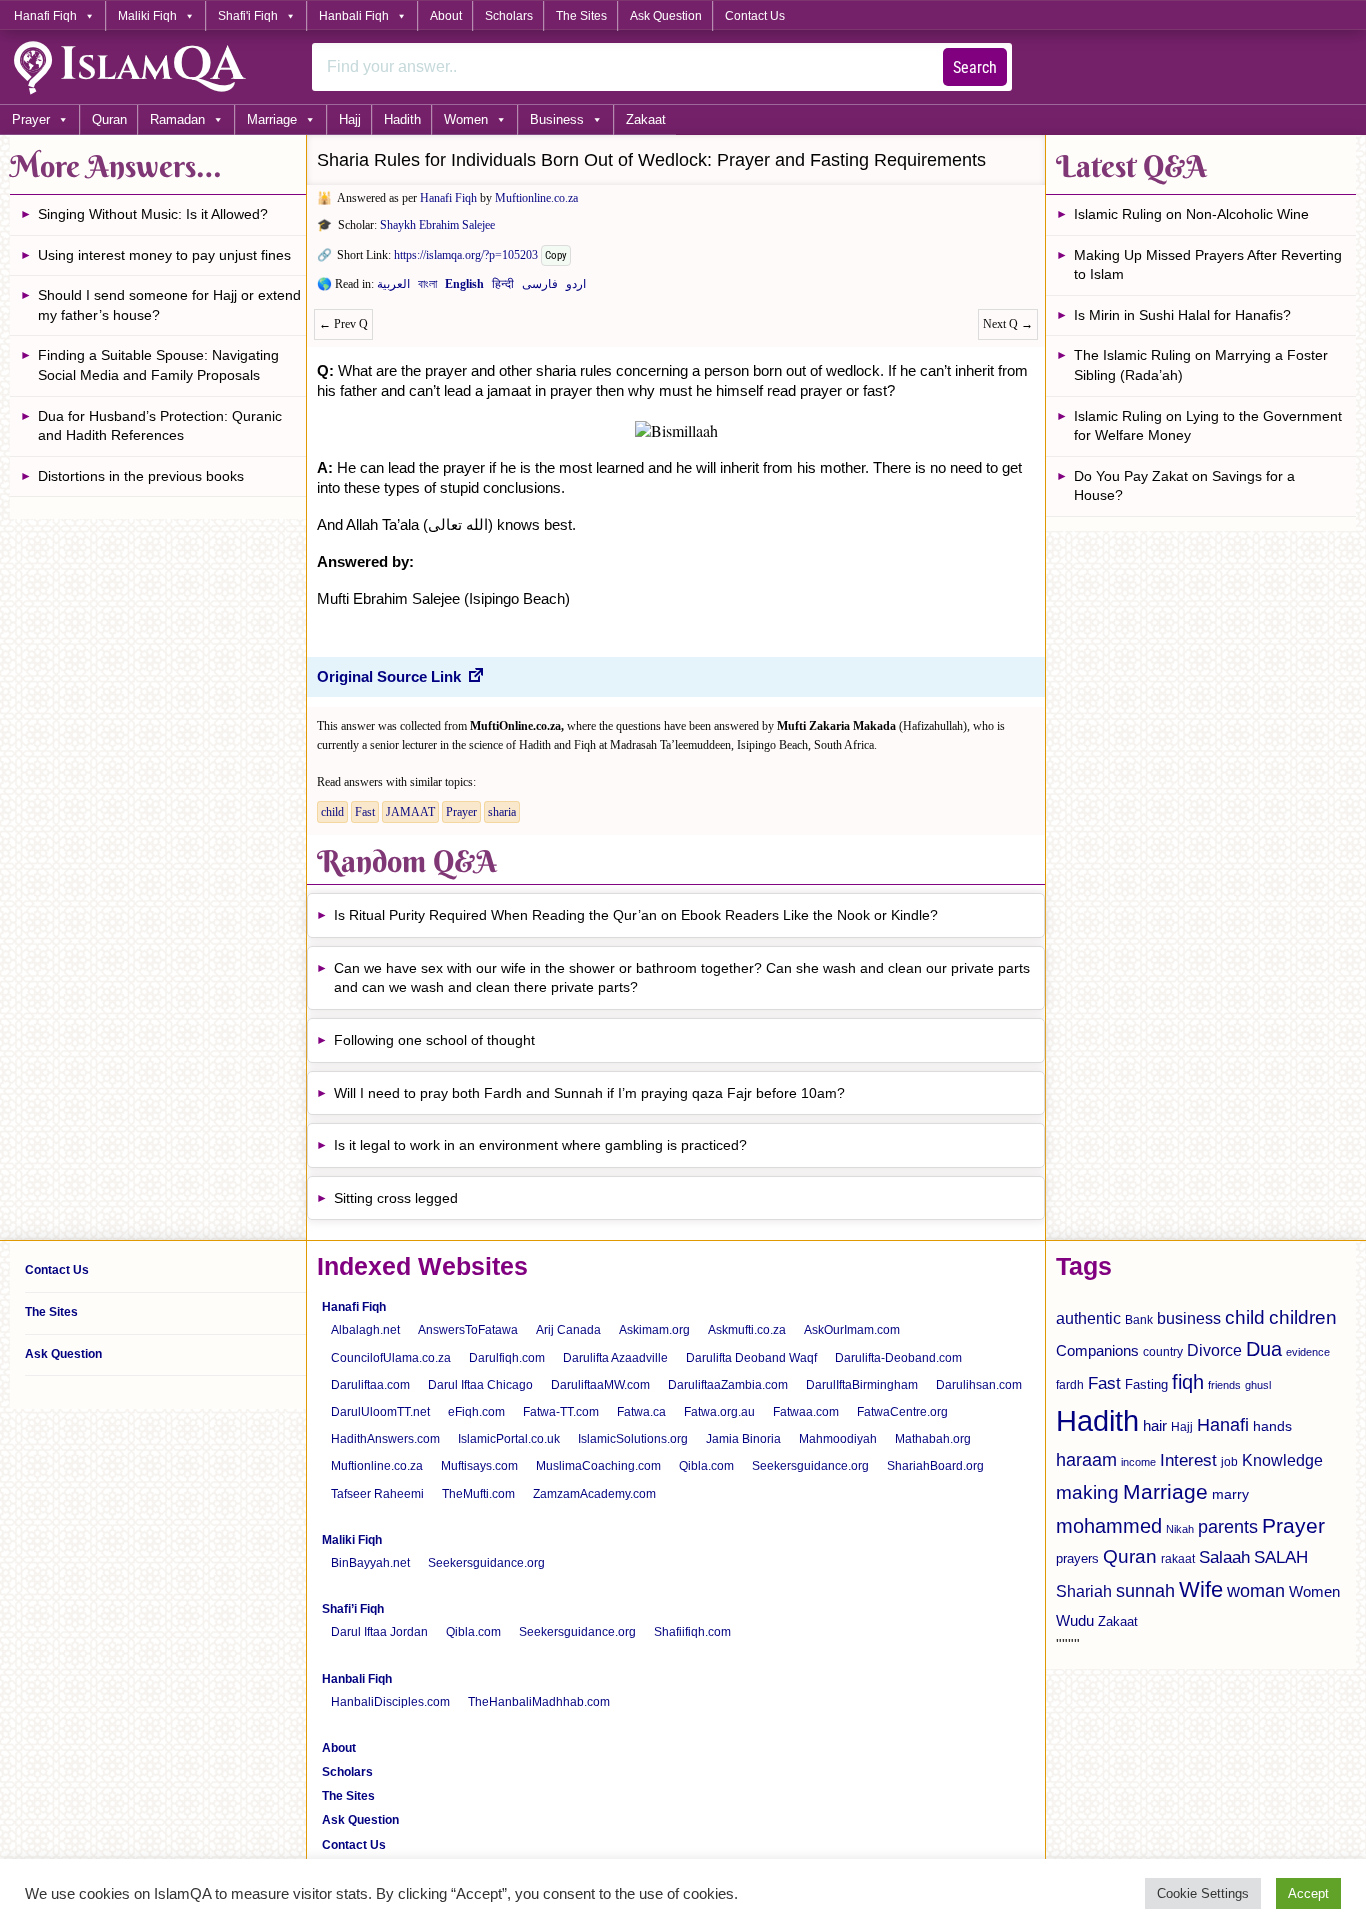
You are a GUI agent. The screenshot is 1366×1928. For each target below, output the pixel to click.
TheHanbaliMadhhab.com (539, 1702)
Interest (1188, 1460)
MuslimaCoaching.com (598, 1466)
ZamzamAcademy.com (594, 1494)
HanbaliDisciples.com (390, 1702)
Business (557, 119)
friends (1224, 1385)
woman (1256, 1591)
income (1138, 1462)
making (1087, 1492)
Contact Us (755, 16)
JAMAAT (410, 812)
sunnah (1145, 1590)
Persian (540, 288)
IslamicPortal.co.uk (509, 1439)
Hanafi (1223, 1425)
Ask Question (666, 16)
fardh (1070, 1385)
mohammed (1109, 1526)
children (1303, 1317)
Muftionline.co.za (536, 198)
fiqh (1188, 1382)
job (1229, 1462)
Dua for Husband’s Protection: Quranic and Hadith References (160, 426)
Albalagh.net (365, 1330)
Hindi (503, 288)
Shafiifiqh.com (692, 1632)
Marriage (272, 119)
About (446, 16)
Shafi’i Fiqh (353, 1609)
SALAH (1281, 1557)
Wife (1201, 1589)
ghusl (1258, 1385)
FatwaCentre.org (902, 1412)
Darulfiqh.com (507, 1358)
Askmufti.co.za (747, 1330)
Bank (1139, 1320)
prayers (1077, 1558)
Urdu (576, 288)
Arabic (393, 288)
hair (1155, 1425)
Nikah (1180, 1529)
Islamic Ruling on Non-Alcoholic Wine (1191, 214)
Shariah (1084, 1591)
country (1163, 1352)
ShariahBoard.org (935, 1466)
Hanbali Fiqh (354, 16)
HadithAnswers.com (385, 1439)
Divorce (1214, 1350)
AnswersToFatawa (468, 1330)
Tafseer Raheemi (377, 1494)
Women (466, 119)
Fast (365, 812)
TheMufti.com (478, 1494)
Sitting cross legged (396, 1198)
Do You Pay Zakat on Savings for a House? (1184, 486)
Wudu (1075, 1621)
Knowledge (1282, 1460)
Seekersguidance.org (810, 1466)
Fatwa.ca (641, 1412)
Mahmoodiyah (838, 1439)
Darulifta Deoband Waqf (751, 1358)
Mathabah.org (933, 1439)
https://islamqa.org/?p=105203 (466, 255)
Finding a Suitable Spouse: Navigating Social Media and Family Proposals (158, 365)
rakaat (1178, 1559)
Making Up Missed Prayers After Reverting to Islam (1208, 265)
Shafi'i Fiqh (248, 16)
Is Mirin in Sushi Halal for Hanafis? (1182, 315)
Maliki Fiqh (147, 16)
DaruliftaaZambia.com (728, 1385)
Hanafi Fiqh (45, 16)
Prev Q (343, 324)
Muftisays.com (479, 1466)
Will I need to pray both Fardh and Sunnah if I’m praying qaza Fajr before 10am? (589, 1093)
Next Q (1008, 324)
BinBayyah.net (370, 1563)
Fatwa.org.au (719, 1412)
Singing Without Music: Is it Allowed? (153, 214)
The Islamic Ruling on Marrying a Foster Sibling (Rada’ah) (1201, 365)
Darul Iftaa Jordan (379, 1632)
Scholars (509, 16)
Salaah (1224, 1557)
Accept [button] (1308, 1893)
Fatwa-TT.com (561, 1412)
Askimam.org (654, 1330)
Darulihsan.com (979, 1385)
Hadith (402, 119)
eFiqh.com (476, 1412)
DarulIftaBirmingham (862, 1385)
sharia (502, 812)
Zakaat (646, 119)
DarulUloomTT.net (380, 1412)
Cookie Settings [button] (1203, 1893)
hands (1272, 1426)
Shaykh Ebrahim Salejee (437, 225)
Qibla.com (706, 1466)
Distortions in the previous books (141, 476)
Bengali (427, 288)
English (464, 288)
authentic (1088, 1318)
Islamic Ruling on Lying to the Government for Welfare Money (1208, 426)
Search (975, 67)
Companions (1097, 1350)
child (332, 812)
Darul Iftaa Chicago (480, 1385)
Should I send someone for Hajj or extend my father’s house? (169, 305)
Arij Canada (568, 1330)
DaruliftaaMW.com (600, 1385)
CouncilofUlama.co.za (391, 1358)
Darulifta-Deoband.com (898, 1358)
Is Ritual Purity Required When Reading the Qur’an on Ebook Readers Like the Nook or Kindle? (636, 915)
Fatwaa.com (806, 1412)
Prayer (31, 119)
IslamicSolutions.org (633, 1439)
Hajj (350, 119)
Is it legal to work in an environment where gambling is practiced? (540, 1145)
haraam (1086, 1459)
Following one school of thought (434, 1040)
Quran (109, 119)
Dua (1264, 1349)
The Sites (581, 16)
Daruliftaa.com (370, 1385)
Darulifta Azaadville (615, 1358)
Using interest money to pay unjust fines (164, 255)
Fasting (1146, 1384)
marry (1230, 1494)
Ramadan (177, 119)
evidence (1308, 1352)
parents (1228, 1527)
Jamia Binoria (743, 1439)
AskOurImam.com (852, 1330)
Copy (556, 255)
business (1189, 1318)
